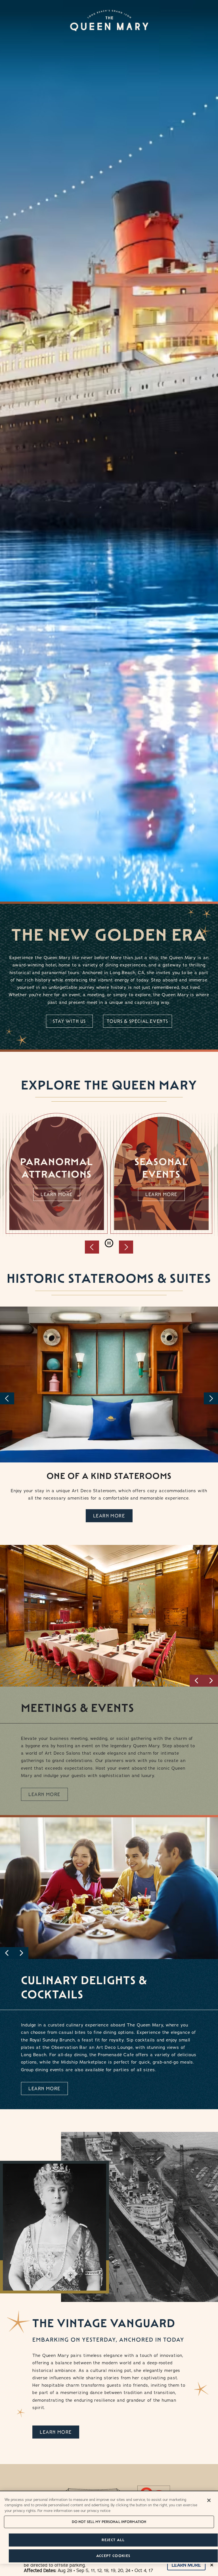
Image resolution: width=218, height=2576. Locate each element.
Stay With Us (69, 1021)
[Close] (209, 2500)
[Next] (211, 1398)
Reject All (113, 2540)
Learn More (57, 1194)
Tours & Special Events (138, 1021)
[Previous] (7, 1398)
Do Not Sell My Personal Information (109, 2522)
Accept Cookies (113, 2556)
